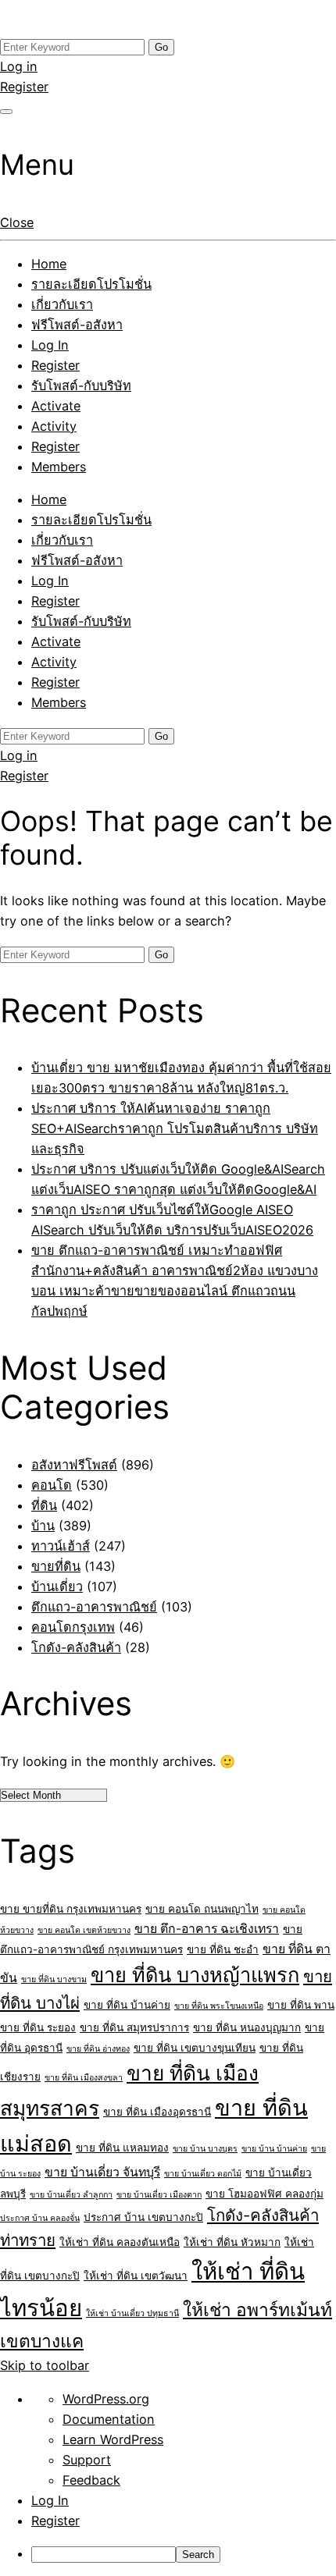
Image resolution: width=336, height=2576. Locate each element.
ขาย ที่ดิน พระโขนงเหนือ (219, 2006)
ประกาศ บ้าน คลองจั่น (40, 2218)
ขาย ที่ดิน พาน (301, 2005)
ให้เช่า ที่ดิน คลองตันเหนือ (120, 2242)
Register (24, 87)
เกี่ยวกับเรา (62, 304)
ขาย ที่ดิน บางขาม (54, 1979)
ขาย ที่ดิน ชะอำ (223, 1949)
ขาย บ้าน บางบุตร (205, 2149)
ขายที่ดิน (56, 1566)
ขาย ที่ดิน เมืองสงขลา (84, 2078)
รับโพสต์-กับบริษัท (81, 386)
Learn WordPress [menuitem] (113, 2439)
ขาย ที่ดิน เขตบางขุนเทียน (195, 2048)
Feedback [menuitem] (91, 2480)
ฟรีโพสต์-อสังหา (77, 325)
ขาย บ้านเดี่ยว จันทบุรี (102, 2172)
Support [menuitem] (87, 2460)
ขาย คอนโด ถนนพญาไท (202, 1909)
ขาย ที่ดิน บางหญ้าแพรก (195, 1975)
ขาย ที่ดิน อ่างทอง (98, 2049)
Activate (56, 406)
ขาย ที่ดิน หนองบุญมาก (247, 2027)
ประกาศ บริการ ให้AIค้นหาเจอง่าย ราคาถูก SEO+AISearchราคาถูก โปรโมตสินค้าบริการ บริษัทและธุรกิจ (175, 1128)
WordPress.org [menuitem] (106, 2399)
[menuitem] (184, 2553)
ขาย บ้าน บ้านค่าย (274, 2149)
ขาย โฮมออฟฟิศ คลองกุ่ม (265, 2194)
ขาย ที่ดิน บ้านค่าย (127, 2005)
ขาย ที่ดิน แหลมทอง (122, 2148)
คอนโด (52, 1485)
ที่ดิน (44, 1505)
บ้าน (43, 1526)
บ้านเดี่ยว (57, 1586)
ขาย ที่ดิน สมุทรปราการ (134, 2027)
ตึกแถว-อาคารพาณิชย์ (94, 1607)
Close (17, 222)
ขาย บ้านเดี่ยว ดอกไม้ (203, 2174)
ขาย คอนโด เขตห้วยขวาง (84, 1930)
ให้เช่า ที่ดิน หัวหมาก (232, 2242)
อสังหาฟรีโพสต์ (74, 1465)
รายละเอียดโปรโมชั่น (91, 284)
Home (49, 264)
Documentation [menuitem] (109, 2419)
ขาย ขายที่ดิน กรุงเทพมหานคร (71, 1909)
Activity (54, 426)
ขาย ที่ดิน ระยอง (38, 2027)
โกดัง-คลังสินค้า (76, 1647)
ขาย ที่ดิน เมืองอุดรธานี (157, 2112)
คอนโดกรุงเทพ (73, 1627)
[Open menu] (6, 112)
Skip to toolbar (45, 2365)
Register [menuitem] (55, 2521)
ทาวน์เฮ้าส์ (61, 1546)
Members (59, 467)
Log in (19, 66)
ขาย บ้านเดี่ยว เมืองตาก (159, 2195)
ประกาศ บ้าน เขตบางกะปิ (143, 2217)
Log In (50, 345)
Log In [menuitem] (50, 2500)
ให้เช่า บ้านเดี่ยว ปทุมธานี (132, 2313)
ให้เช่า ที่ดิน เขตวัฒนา (136, 2276)
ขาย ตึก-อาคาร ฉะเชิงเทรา (207, 1929)
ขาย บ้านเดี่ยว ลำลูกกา (71, 2195)
